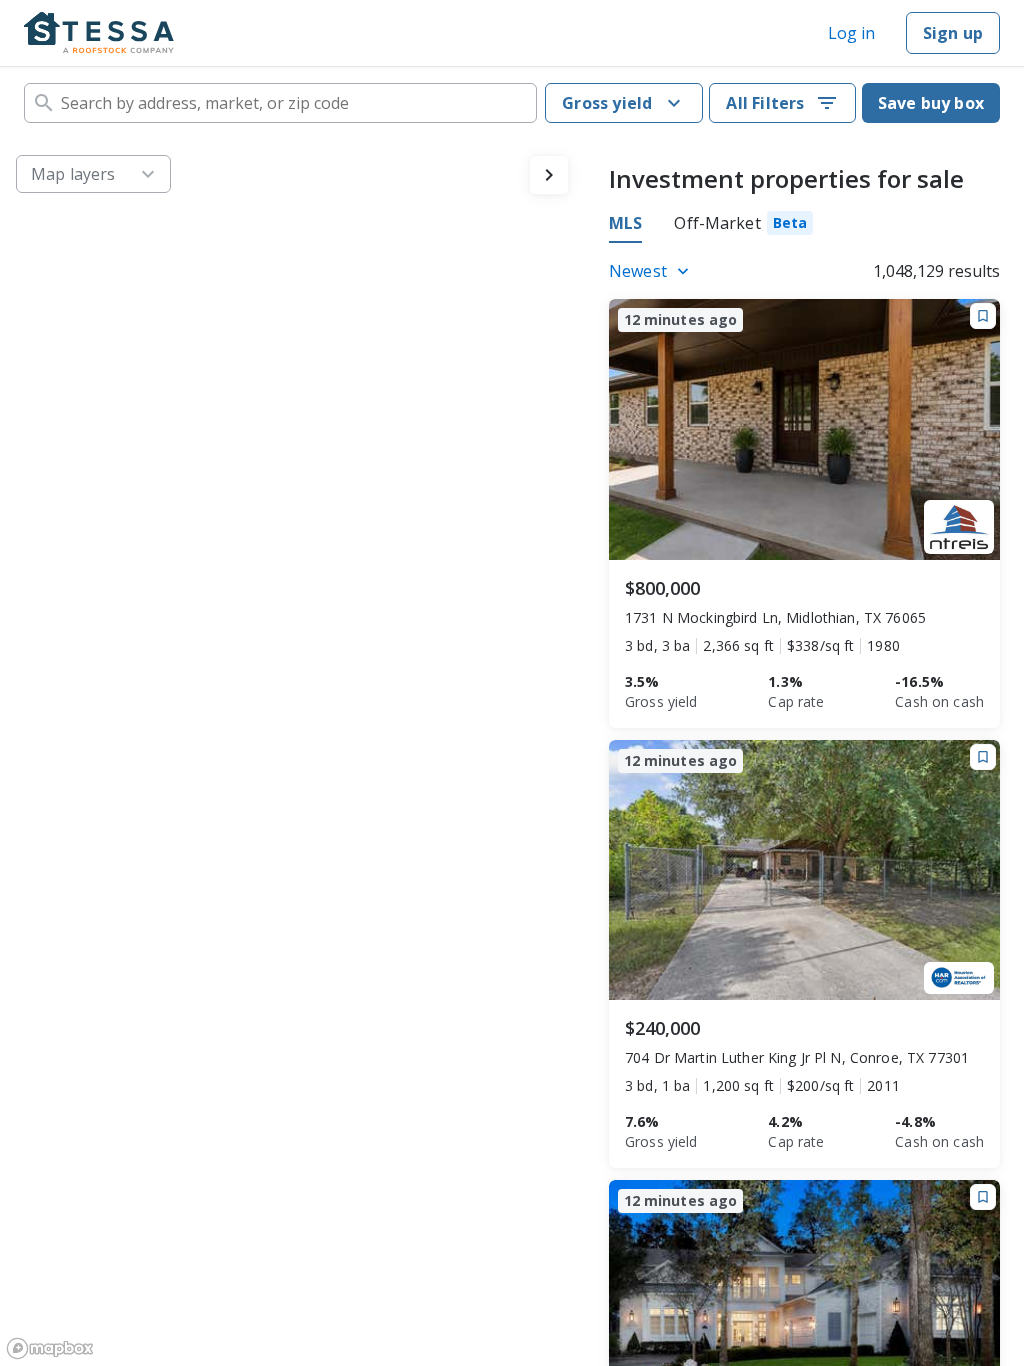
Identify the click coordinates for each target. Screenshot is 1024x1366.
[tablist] (711, 226)
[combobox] (280, 103)
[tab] (743, 226)
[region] (292, 752)
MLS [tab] (625, 223)
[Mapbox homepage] (50, 1348)
